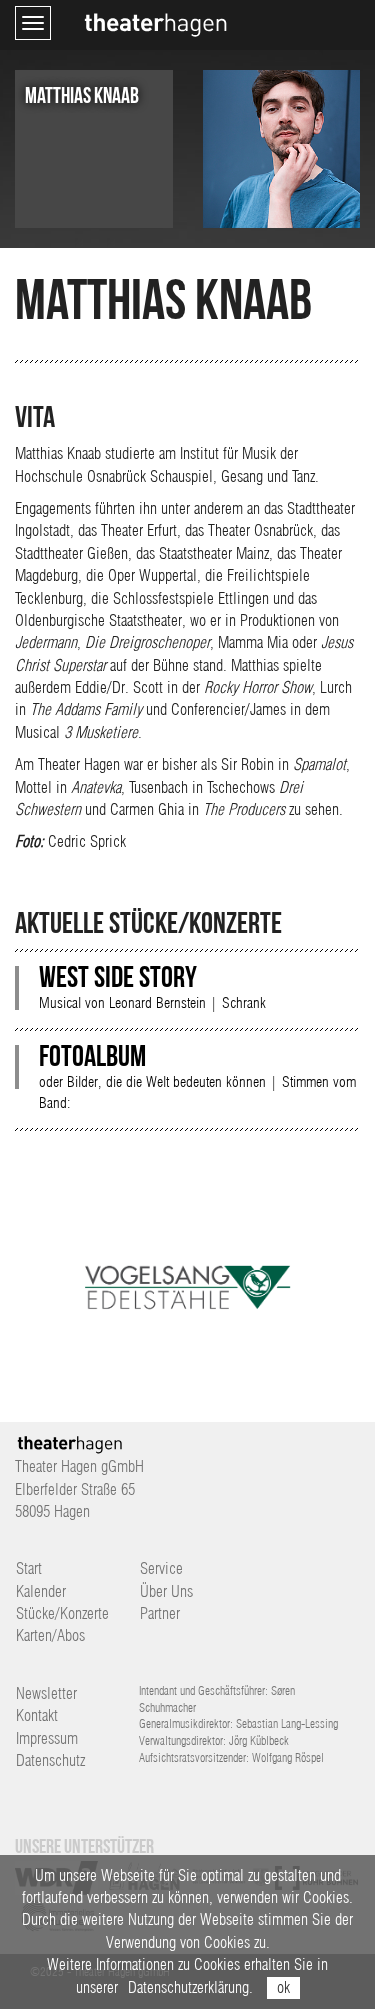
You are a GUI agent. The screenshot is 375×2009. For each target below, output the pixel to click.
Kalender (41, 1591)
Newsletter (46, 1693)
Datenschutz (50, 1760)
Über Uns (166, 1591)
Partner (160, 1613)
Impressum (47, 1738)
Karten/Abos (50, 1635)
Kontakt (37, 1715)
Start (29, 1568)
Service (161, 1568)
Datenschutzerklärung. (190, 1987)
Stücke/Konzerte (62, 1613)
